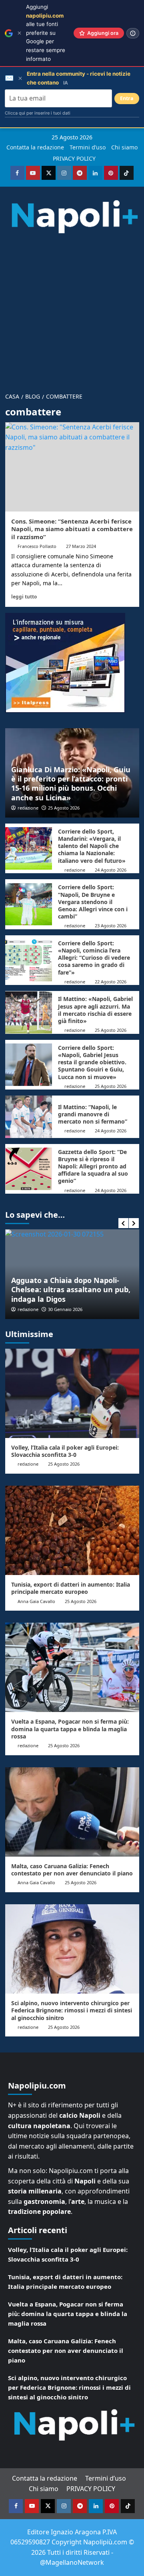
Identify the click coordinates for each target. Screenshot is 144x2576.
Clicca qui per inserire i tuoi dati (38, 113)
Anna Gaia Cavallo (36, 1601)
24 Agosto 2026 (111, 870)
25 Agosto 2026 (64, 808)
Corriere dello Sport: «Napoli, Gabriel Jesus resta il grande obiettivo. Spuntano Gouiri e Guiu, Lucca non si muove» (92, 1062)
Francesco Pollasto (37, 546)
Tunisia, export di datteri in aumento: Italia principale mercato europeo (71, 1588)
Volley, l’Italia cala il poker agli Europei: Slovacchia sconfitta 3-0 (65, 1451)
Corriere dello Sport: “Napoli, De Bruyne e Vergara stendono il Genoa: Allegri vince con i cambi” (93, 902)
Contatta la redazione (35, 147)
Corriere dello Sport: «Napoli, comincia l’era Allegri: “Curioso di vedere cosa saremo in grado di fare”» (94, 958)
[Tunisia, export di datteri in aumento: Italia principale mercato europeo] (72, 1530)
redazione (28, 808)
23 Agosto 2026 (111, 925)
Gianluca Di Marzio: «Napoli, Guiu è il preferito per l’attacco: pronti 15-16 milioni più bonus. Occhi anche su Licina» (71, 783)
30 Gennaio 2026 (65, 1309)
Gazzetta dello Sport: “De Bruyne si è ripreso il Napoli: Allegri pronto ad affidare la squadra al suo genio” (93, 1166)
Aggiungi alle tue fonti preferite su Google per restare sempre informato (46, 33)
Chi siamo (124, 147)
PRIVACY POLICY (74, 158)
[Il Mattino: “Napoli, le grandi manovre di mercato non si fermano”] (29, 1117)
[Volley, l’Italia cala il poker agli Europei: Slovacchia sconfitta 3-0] (72, 1393)
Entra (127, 98)
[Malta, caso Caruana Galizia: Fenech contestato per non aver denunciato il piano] (72, 1812)
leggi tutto (24, 596)
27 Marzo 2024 (81, 546)
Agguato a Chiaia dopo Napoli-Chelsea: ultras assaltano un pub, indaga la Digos (71, 1290)
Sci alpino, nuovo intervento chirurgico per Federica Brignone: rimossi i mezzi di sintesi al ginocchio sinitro (72, 2010)
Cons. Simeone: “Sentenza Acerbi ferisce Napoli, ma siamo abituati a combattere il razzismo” (72, 529)
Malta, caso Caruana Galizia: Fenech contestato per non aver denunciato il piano (72, 1870)
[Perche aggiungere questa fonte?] (133, 33)
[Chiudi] (19, 33)
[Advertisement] (72, 309)
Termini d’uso (88, 147)
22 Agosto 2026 (111, 982)
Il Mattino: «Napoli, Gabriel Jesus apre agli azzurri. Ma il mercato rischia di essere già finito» (95, 1010)
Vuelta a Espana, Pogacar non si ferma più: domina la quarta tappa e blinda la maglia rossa (70, 1729)
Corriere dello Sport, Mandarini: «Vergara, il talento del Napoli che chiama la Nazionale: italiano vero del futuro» (92, 846)
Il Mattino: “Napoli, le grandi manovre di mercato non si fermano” (93, 1114)
